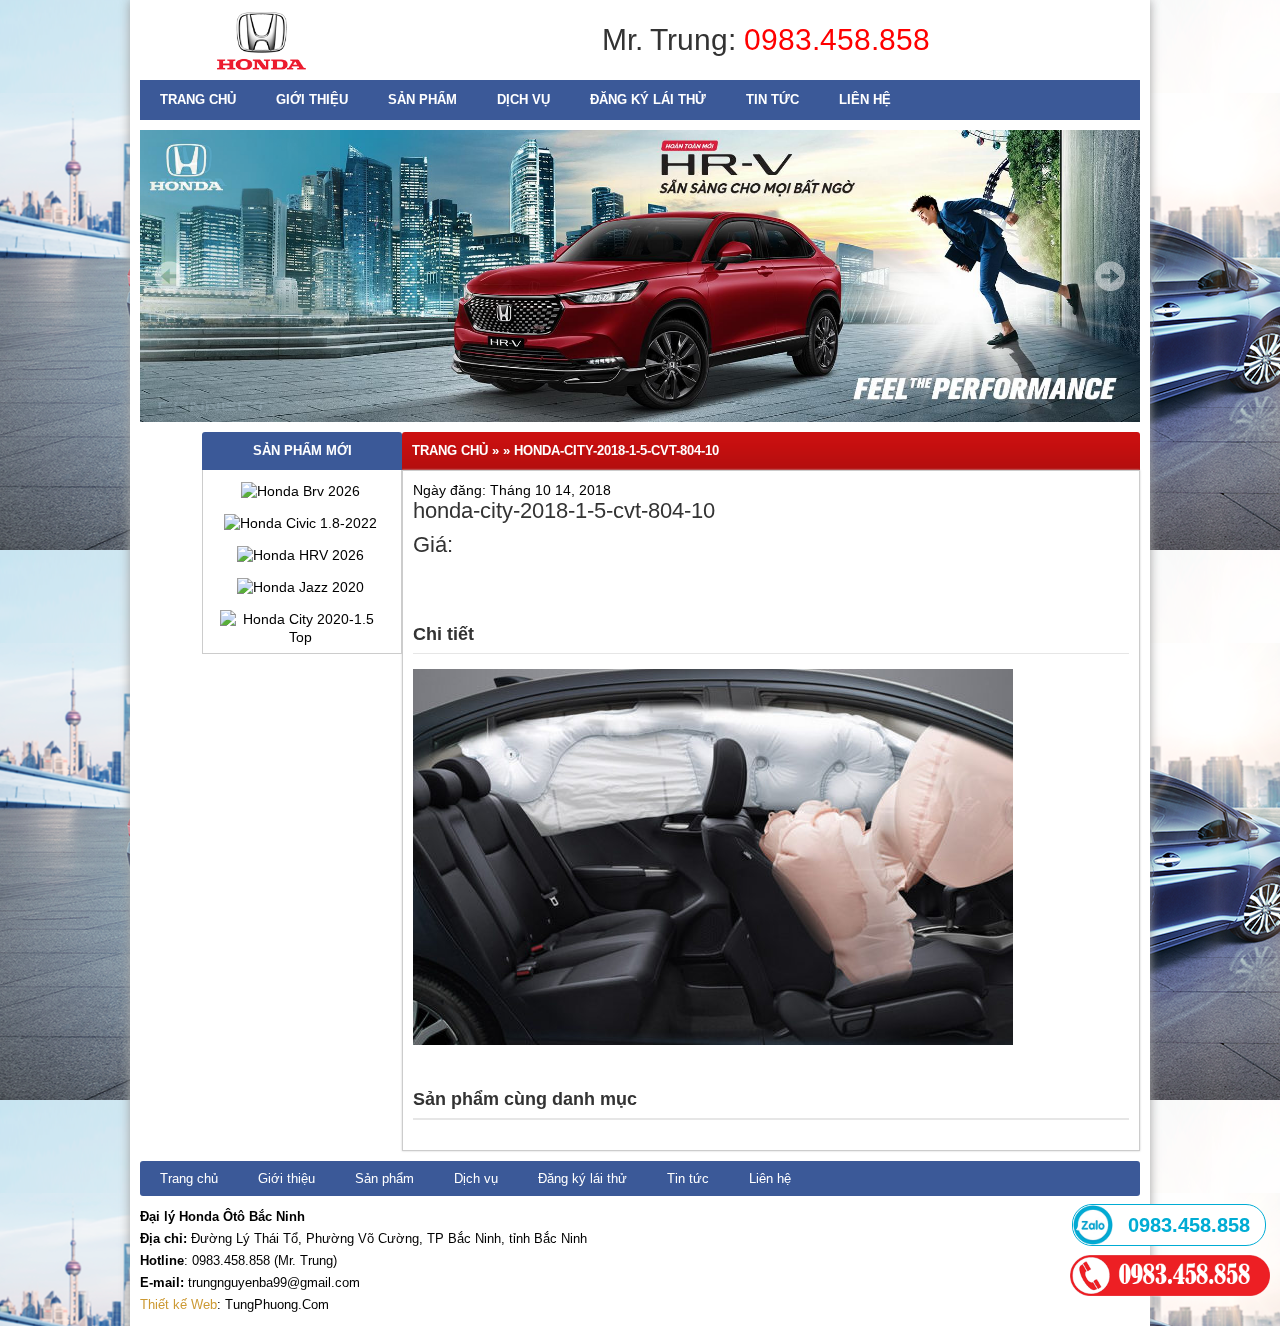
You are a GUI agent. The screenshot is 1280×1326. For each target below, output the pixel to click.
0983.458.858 (837, 39)
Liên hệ (865, 99)
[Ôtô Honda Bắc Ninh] (261, 75)
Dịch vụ (523, 99)
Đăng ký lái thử (648, 99)
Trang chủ (198, 99)
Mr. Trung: (673, 39)
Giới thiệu (312, 99)
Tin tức (772, 99)
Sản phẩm (422, 99)
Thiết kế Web (178, 1304)
